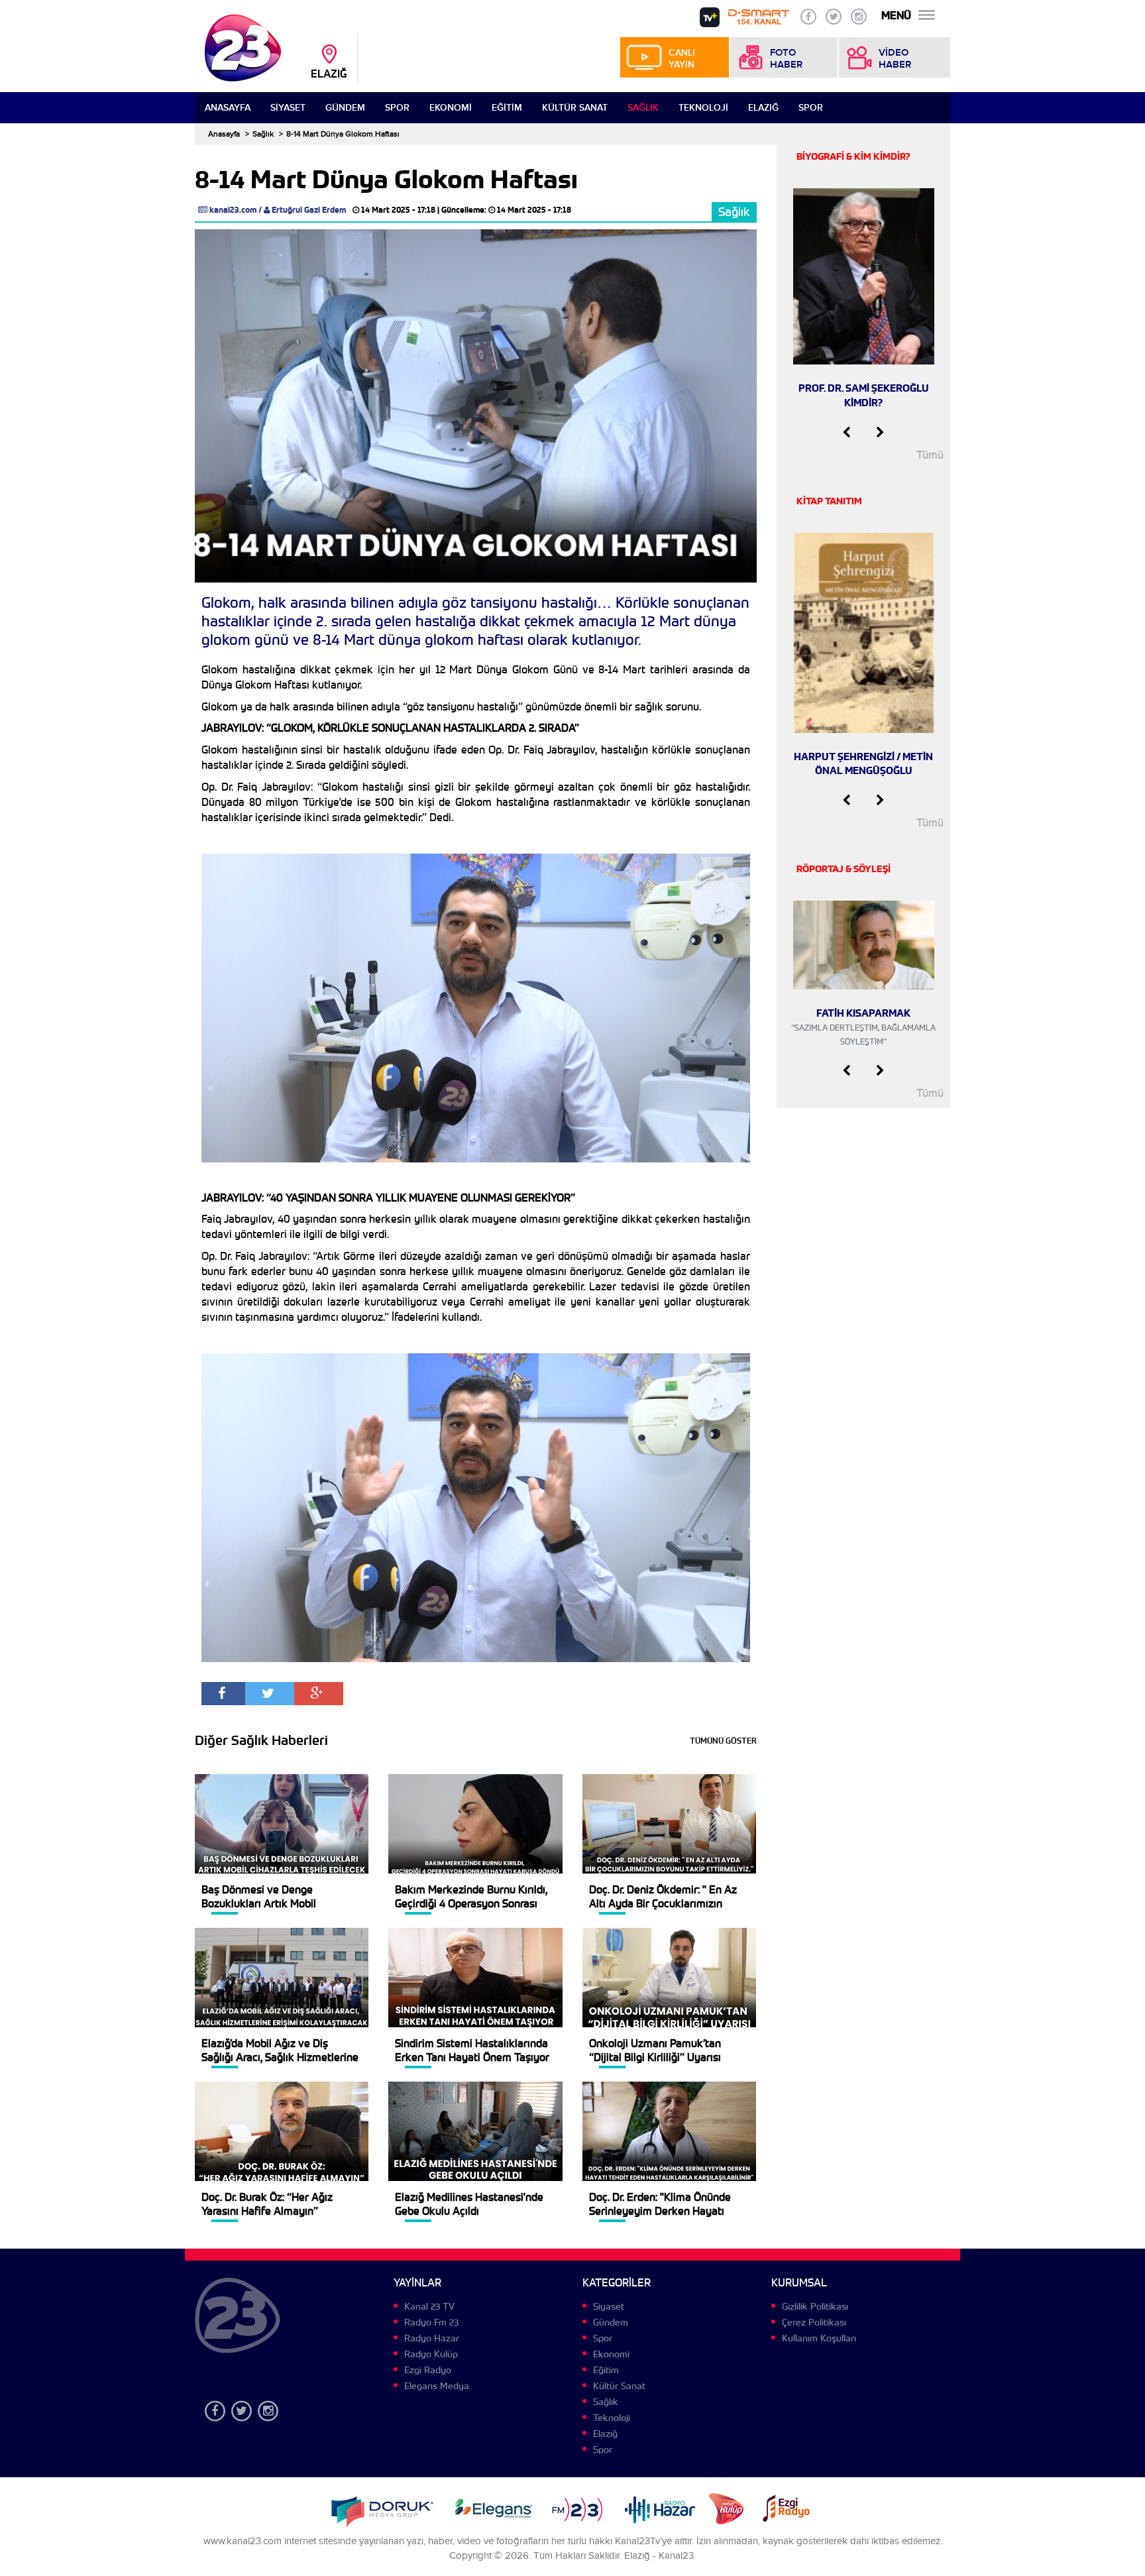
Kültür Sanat (575, 108)
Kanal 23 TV (429, 2306)
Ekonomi (451, 108)
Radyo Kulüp (431, 2354)
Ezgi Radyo (428, 2370)
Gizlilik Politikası (815, 2306)
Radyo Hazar (432, 2338)
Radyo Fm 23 (431, 2322)
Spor (397, 108)
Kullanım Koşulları (819, 2338)
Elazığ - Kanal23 (659, 2556)
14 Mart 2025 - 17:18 (398, 210)
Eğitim (507, 108)
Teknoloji (703, 108)
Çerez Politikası (814, 2322)
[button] (846, 433)
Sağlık (643, 108)
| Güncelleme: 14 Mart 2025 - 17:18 (504, 210)
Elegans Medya (437, 2386)
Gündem (345, 108)
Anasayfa (228, 108)
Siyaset (288, 108)
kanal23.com (233, 210)
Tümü (930, 455)
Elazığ (763, 108)
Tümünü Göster (723, 1741)
